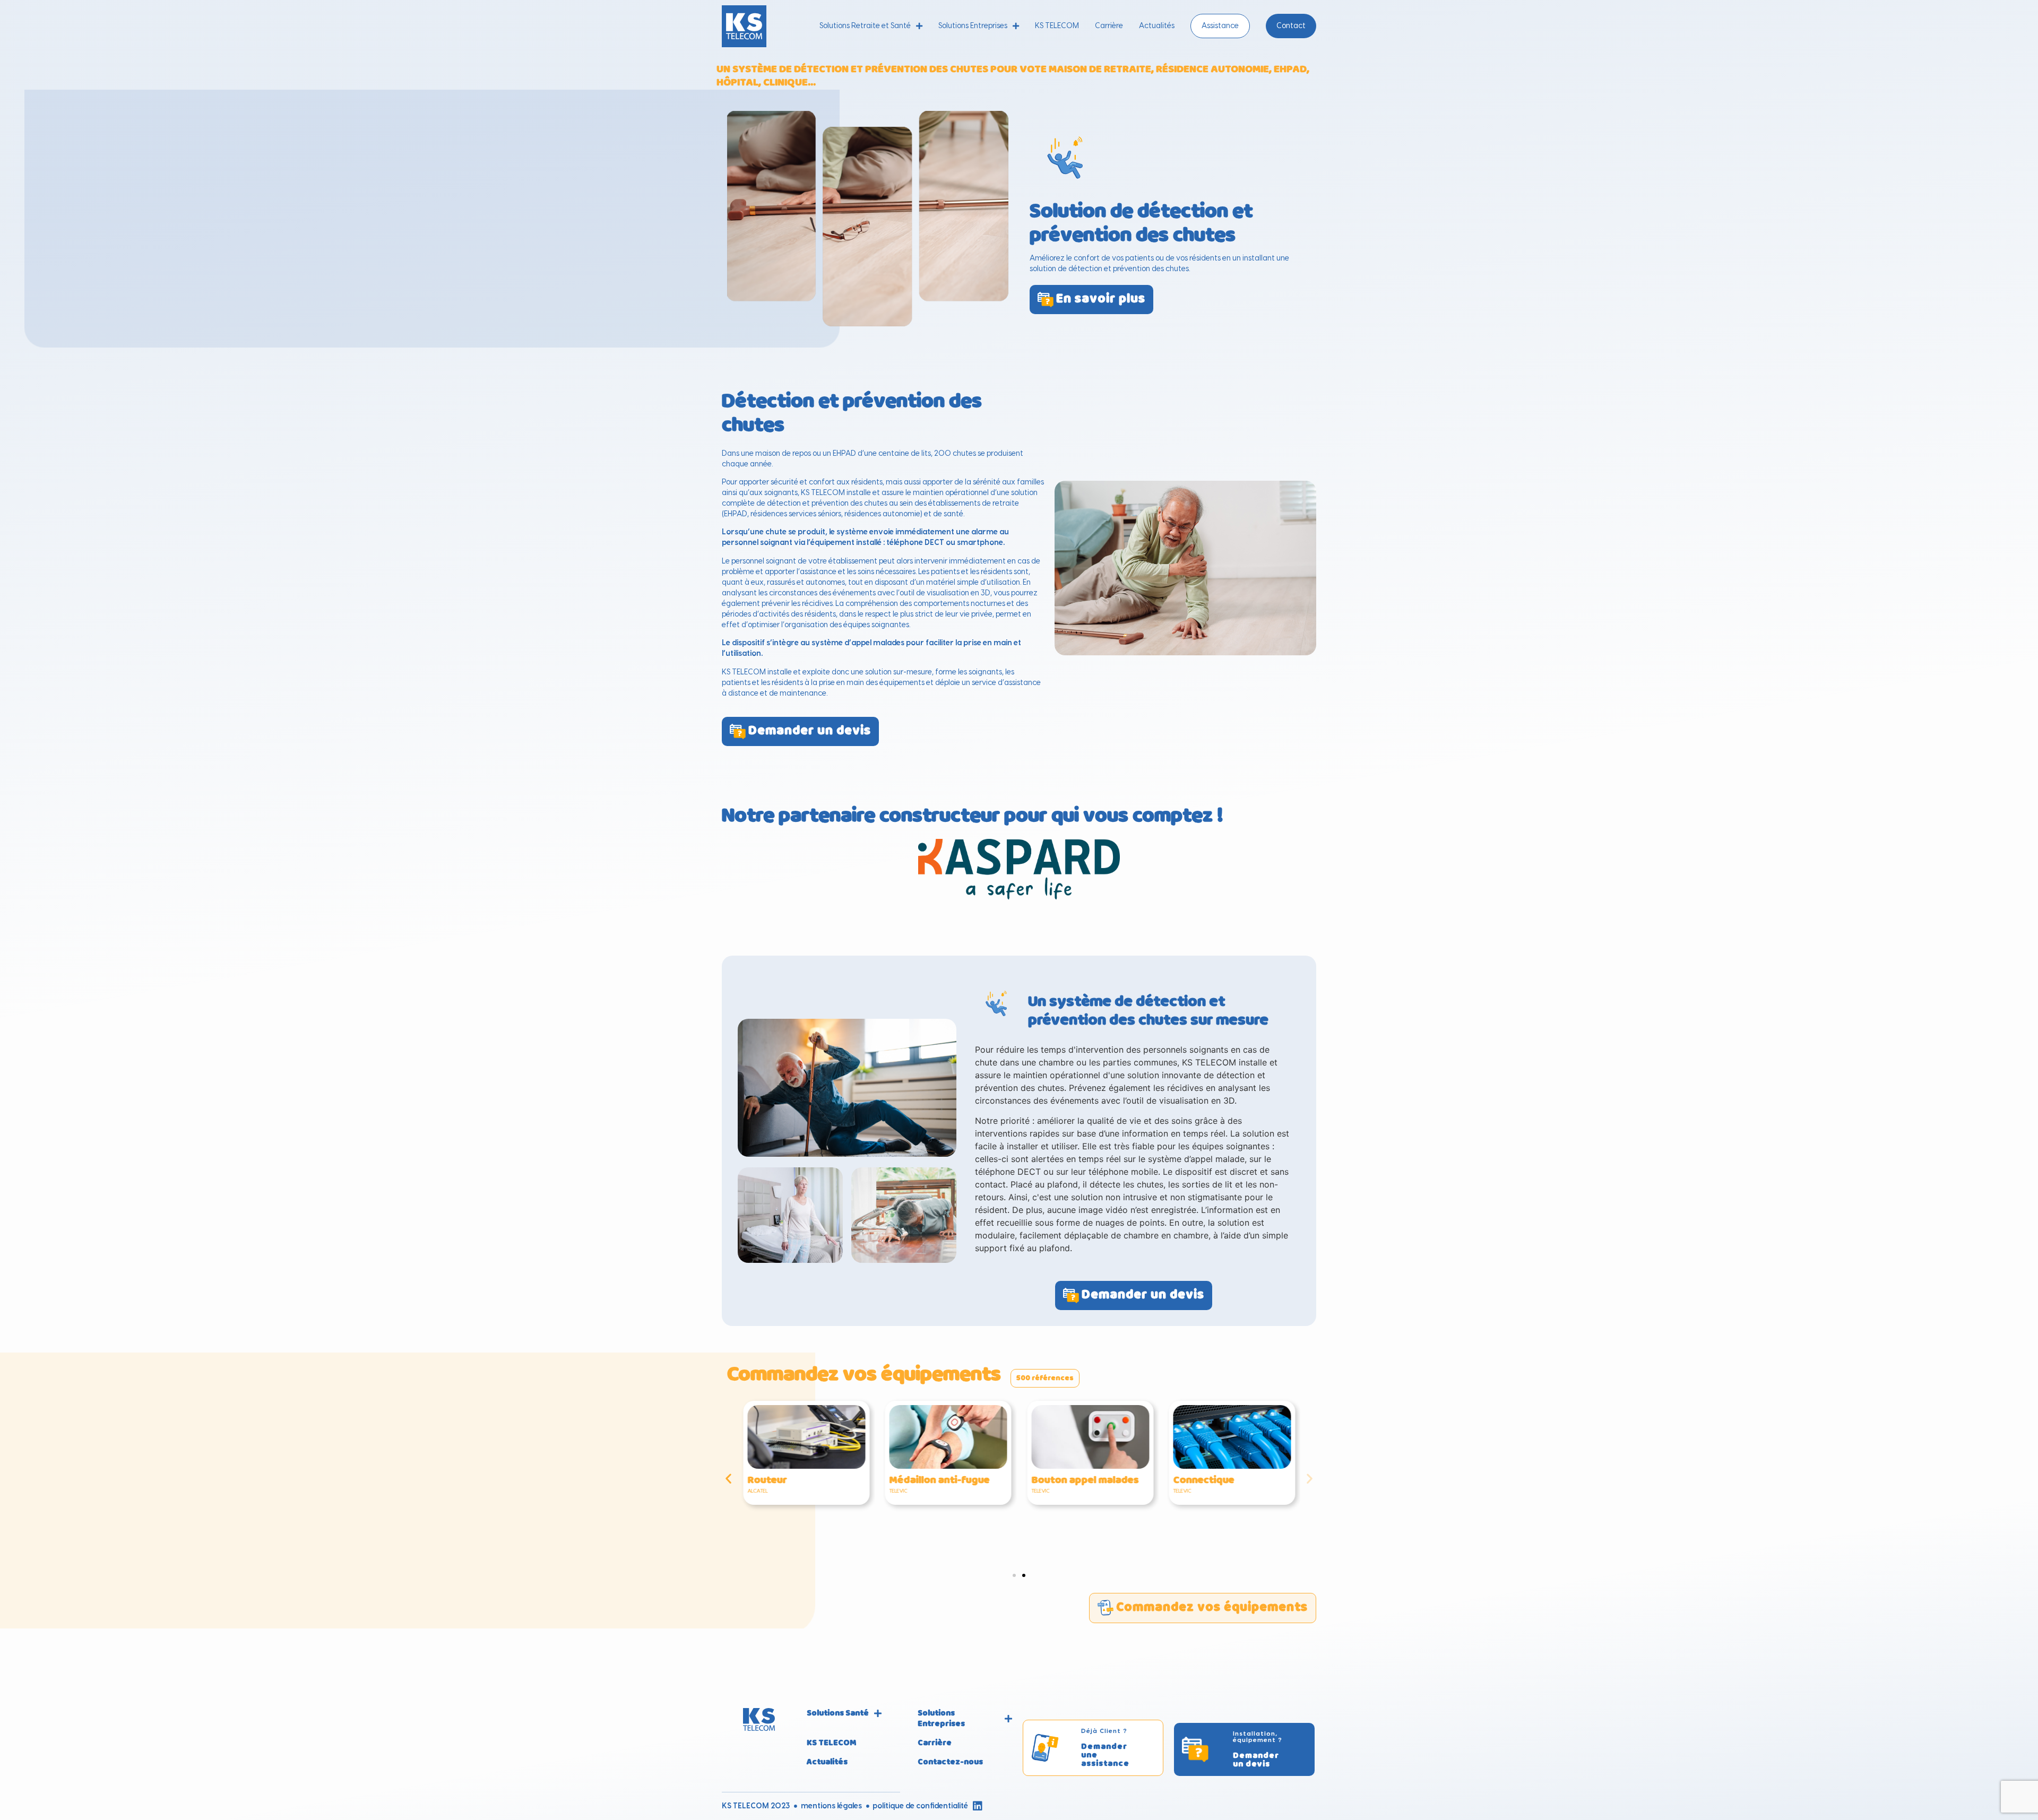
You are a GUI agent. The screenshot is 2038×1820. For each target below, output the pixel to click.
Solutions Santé (838, 1713)
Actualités (1157, 26)
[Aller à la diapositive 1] (1014, 1575)
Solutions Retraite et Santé (865, 26)
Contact (1291, 26)
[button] (728, 1478)
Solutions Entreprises (973, 26)
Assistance (1220, 26)
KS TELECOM (1057, 26)
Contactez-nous (950, 1762)
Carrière (1109, 26)
